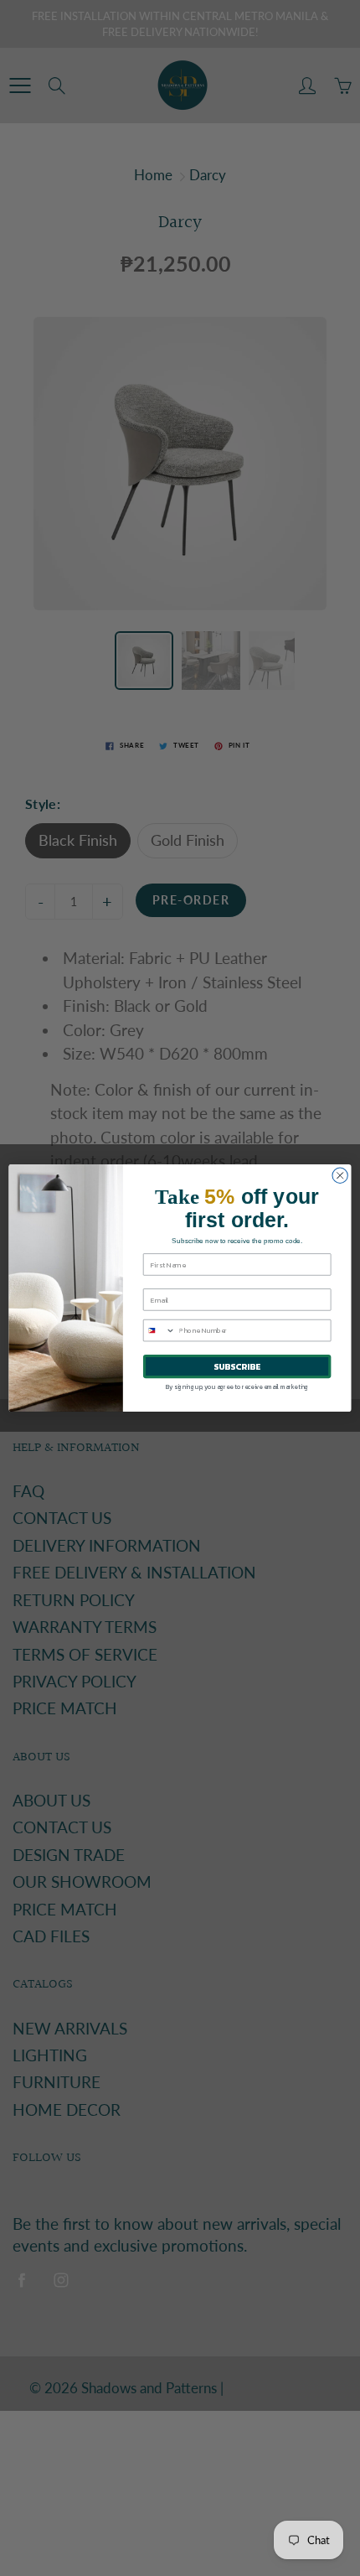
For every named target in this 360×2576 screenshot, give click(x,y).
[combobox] (159, 1331)
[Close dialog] (340, 1175)
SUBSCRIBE (237, 1366)
